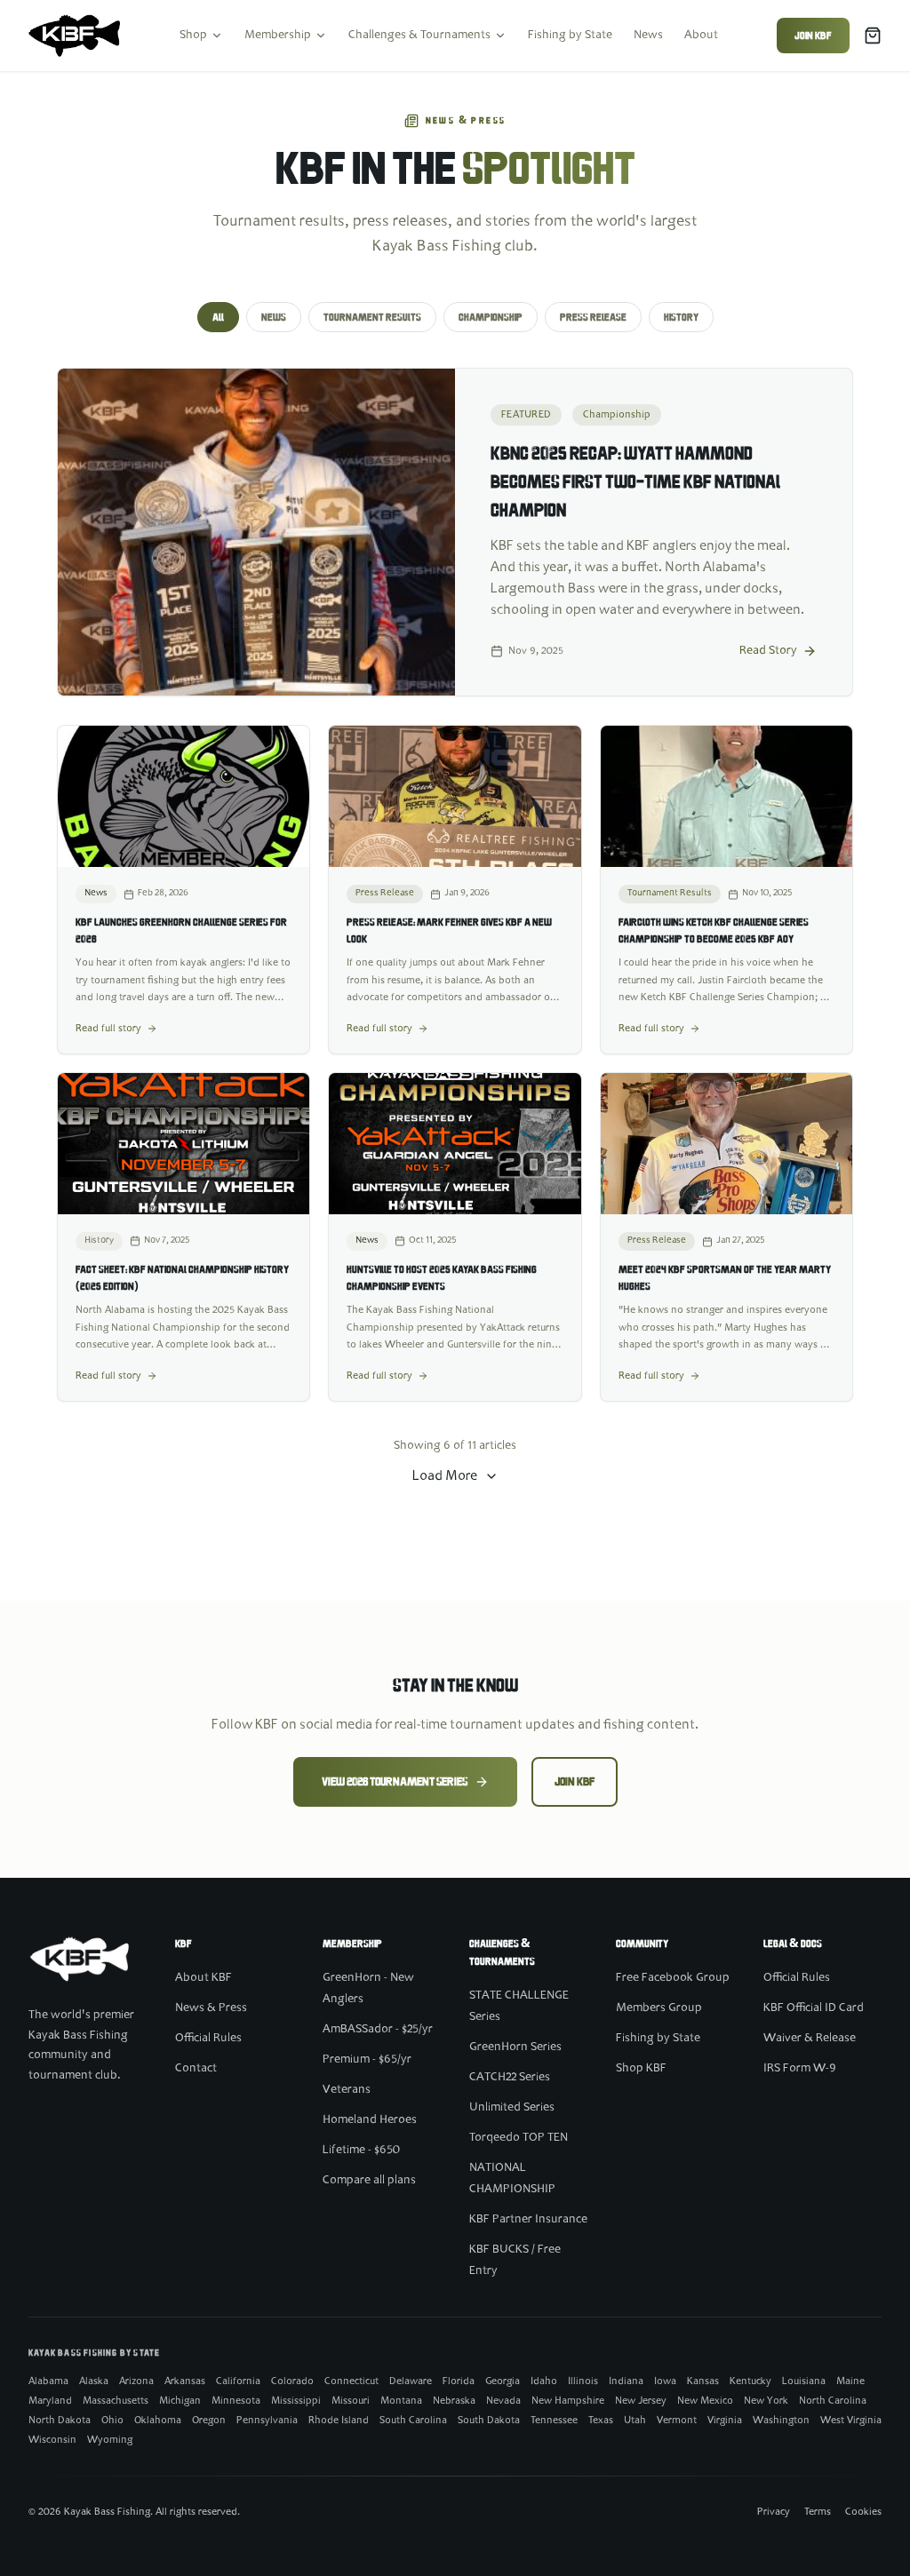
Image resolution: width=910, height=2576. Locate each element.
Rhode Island (339, 2421)
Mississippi (296, 2401)
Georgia (503, 2381)
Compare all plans (369, 2181)
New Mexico (705, 2401)
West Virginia (851, 2421)
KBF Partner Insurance (528, 2220)
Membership (278, 36)
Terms (818, 2512)
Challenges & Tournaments (419, 36)
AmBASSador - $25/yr (378, 2030)
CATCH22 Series (510, 2078)
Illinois (583, 2381)
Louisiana (804, 2381)
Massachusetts (116, 2401)
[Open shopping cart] (873, 36)
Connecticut (351, 2381)
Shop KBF (641, 2069)
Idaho (544, 2381)
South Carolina (413, 2421)
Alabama (48, 2381)
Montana (401, 2401)
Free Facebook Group (673, 1978)
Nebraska (454, 2401)
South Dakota (489, 2421)
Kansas (703, 2381)
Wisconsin (52, 2440)
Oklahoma (158, 2421)
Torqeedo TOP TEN (519, 2138)
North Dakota (60, 2421)
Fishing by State (570, 36)
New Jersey (641, 2401)
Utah (635, 2421)
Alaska (94, 2381)
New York (766, 2401)
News (648, 36)
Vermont (677, 2421)
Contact (196, 2069)
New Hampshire (568, 2401)
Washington (781, 2421)
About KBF (204, 1978)
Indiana (626, 2381)
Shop (193, 36)
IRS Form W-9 (800, 2069)
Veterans (347, 2090)
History (681, 317)
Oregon (209, 2421)
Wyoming (110, 2440)
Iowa (665, 2381)
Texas (601, 2421)
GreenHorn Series (515, 2047)
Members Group (659, 2008)
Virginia (725, 2421)
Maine (850, 2381)
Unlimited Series (512, 2108)
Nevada (503, 2401)
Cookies (863, 2512)
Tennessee (554, 2421)
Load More (445, 1476)
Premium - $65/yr (367, 2060)
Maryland (50, 2401)
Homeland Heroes (370, 2120)
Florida (459, 2381)
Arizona (136, 2381)
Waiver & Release (810, 2039)
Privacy (774, 2512)
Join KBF (813, 36)
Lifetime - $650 (361, 2151)
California (238, 2381)
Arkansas (185, 2381)
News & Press (211, 2008)
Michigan (180, 2401)
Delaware (411, 2381)
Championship (491, 317)
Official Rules (208, 2039)
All (218, 317)
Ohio (112, 2421)
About (701, 36)
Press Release (593, 317)
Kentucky (750, 2381)
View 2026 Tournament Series (395, 1782)
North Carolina (833, 2401)
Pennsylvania (267, 2421)
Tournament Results (372, 317)
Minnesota (236, 2401)
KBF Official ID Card (814, 2008)
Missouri (351, 2401)
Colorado (292, 2381)
